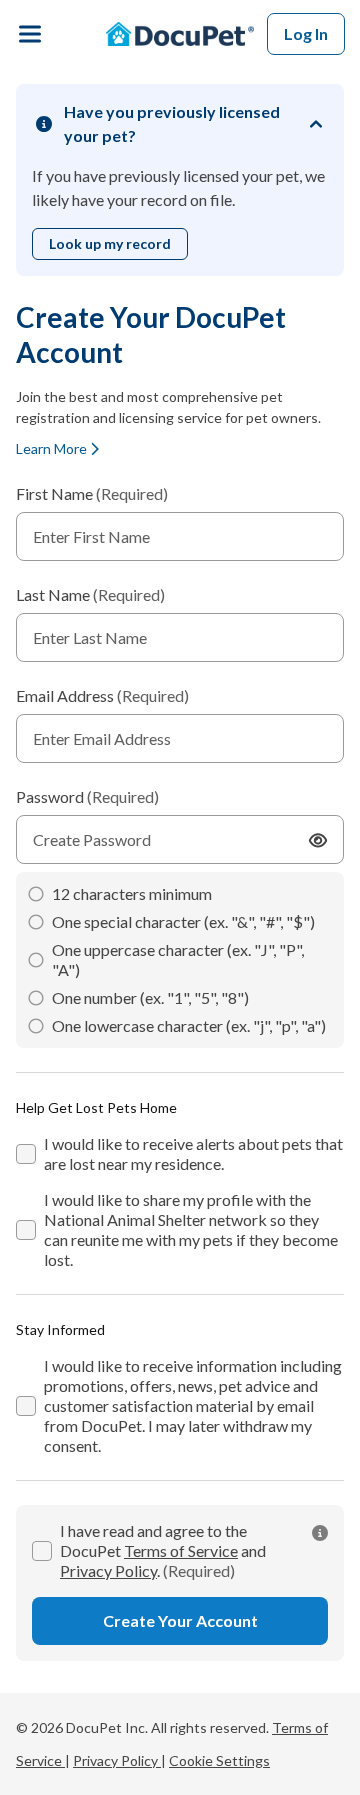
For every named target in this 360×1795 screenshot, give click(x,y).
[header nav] (30, 34)
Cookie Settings (219, 1760)
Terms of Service (181, 1550)
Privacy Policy (108, 1570)
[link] (320, 1533)
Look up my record (110, 243)
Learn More (53, 448)
